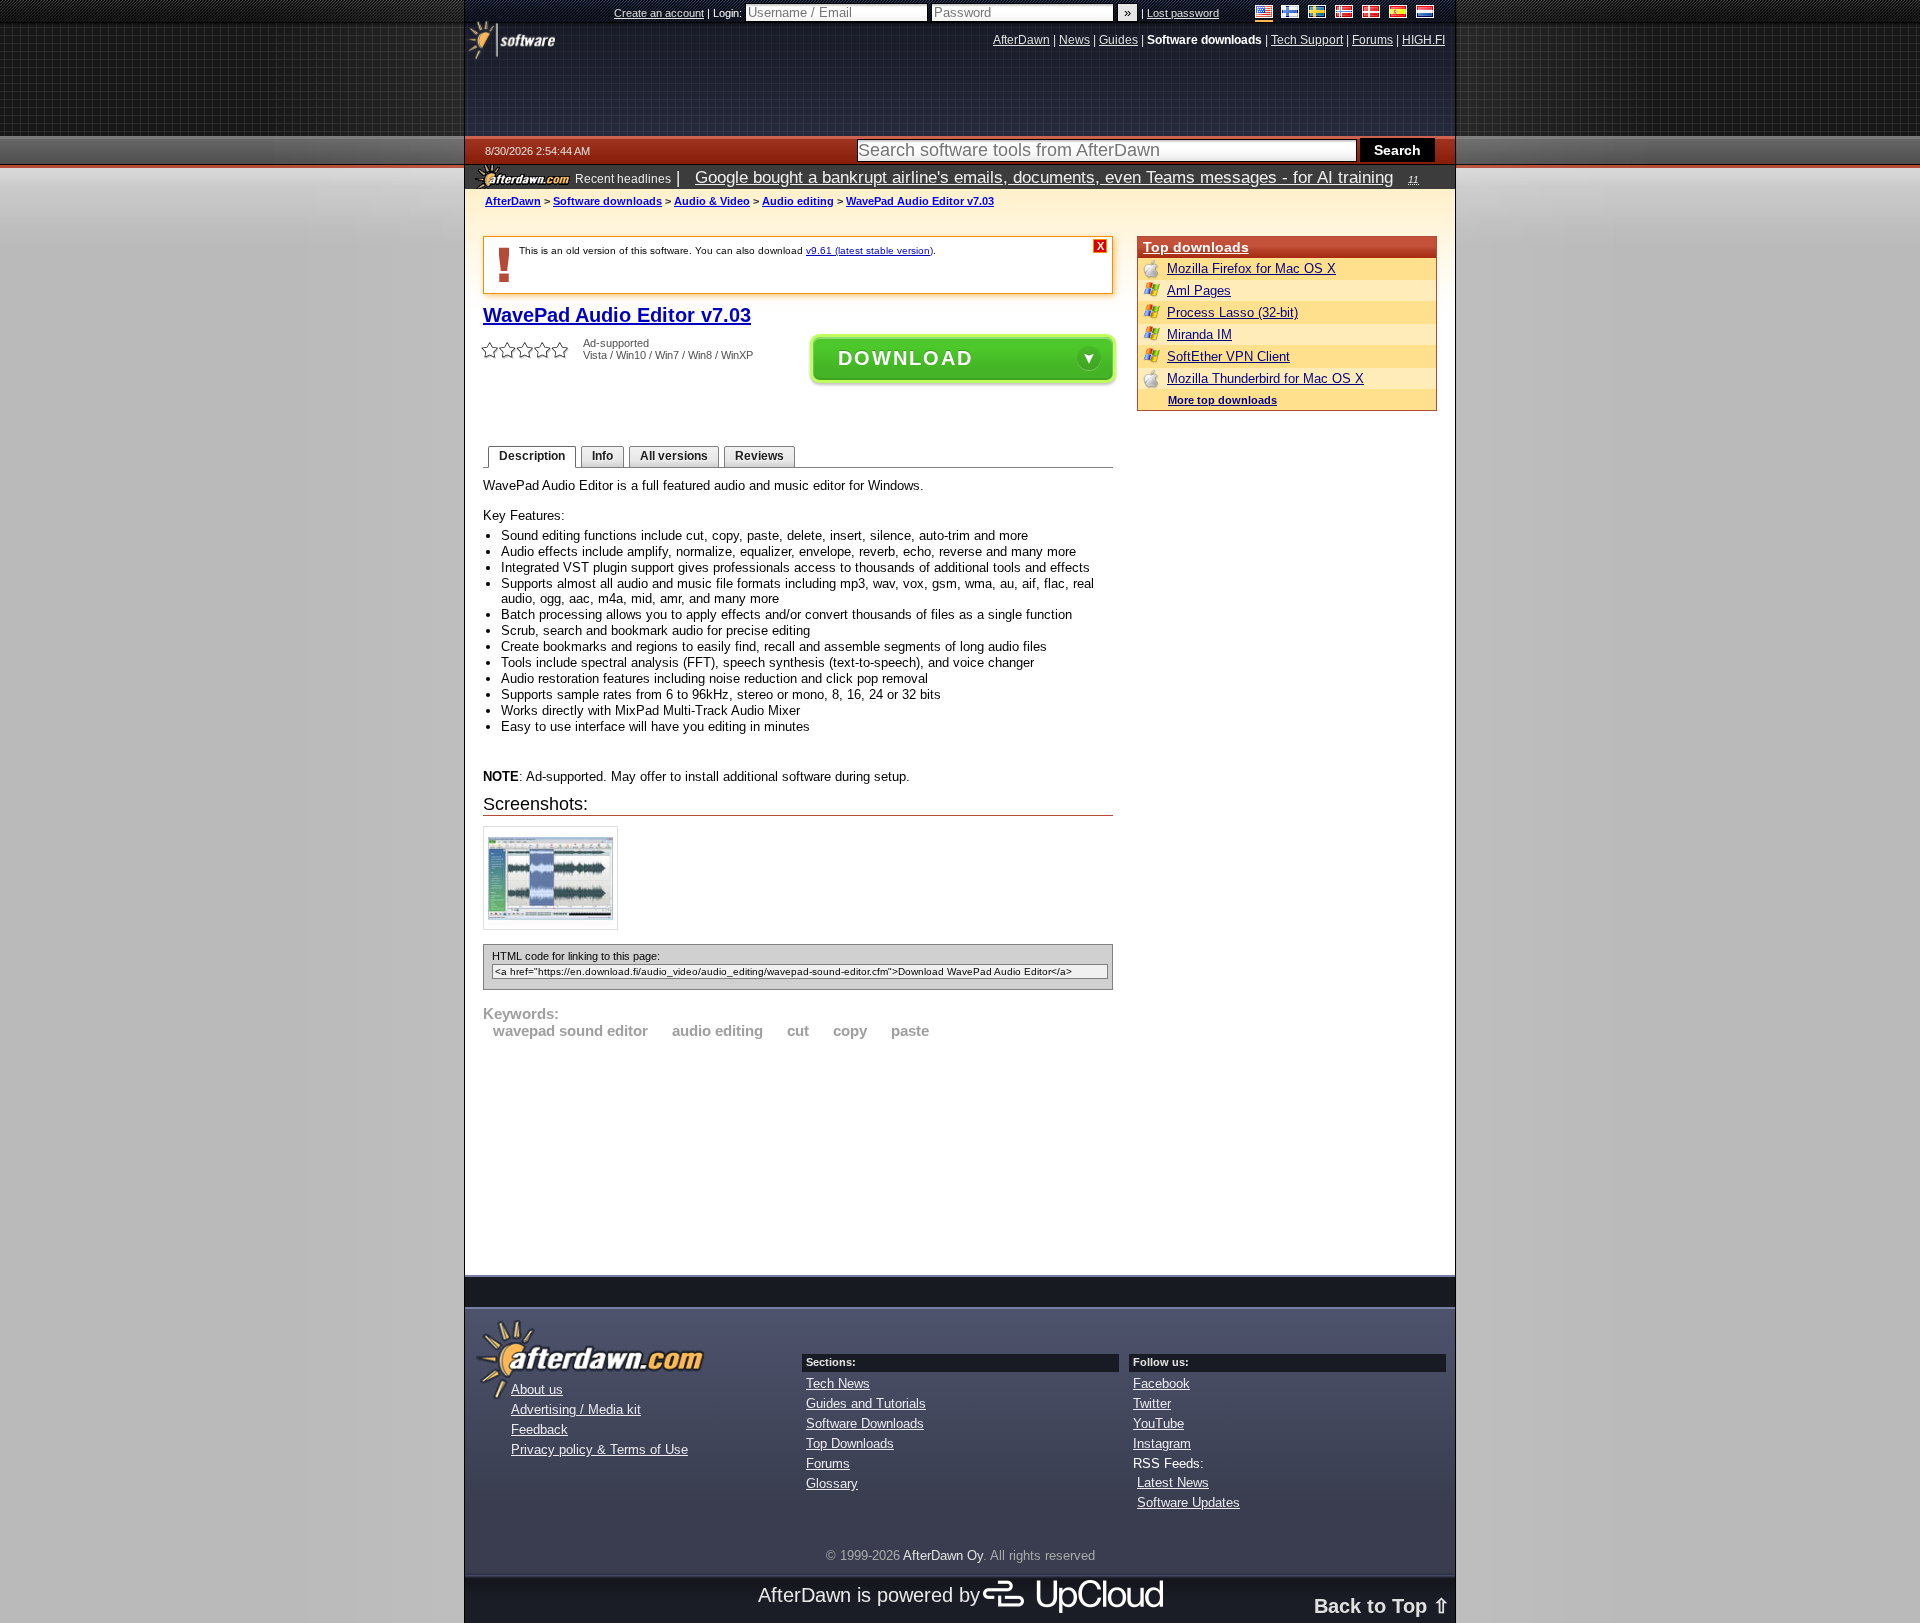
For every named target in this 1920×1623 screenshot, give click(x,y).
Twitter (1152, 1403)
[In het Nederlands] (1425, 13)
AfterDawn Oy (943, 1555)
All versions (674, 456)
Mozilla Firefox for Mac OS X (1251, 268)
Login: (729, 13)
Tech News (838, 1383)
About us (537, 1389)
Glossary (832, 1483)
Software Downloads (865, 1423)
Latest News (1173, 1482)
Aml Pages (1199, 290)
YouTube (1158, 1423)
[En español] (1398, 13)
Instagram (1162, 1443)
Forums (828, 1463)
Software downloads (607, 201)
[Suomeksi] (1290, 13)
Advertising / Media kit (576, 1409)
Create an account (659, 13)
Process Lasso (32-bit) (1232, 312)
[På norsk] (1344, 13)
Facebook (1161, 1383)
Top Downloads (850, 1443)
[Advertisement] (798, 1154)
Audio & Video (712, 201)
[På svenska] (1317, 13)
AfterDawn (513, 201)
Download (905, 358)
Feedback (539, 1429)
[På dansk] (1371, 13)
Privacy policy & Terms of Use (599, 1449)
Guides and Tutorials (866, 1403)
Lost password (1183, 13)
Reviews (759, 456)
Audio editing (798, 201)
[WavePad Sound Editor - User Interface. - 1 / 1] (555, 925)
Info (602, 456)
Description (532, 456)
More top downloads (1222, 400)
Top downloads (1196, 247)
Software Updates (1188, 1502)
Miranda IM (1199, 334)
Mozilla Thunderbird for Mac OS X (1265, 378)
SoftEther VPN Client (1228, 356)
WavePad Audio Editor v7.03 (920, 201)
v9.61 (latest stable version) (869, 250)
